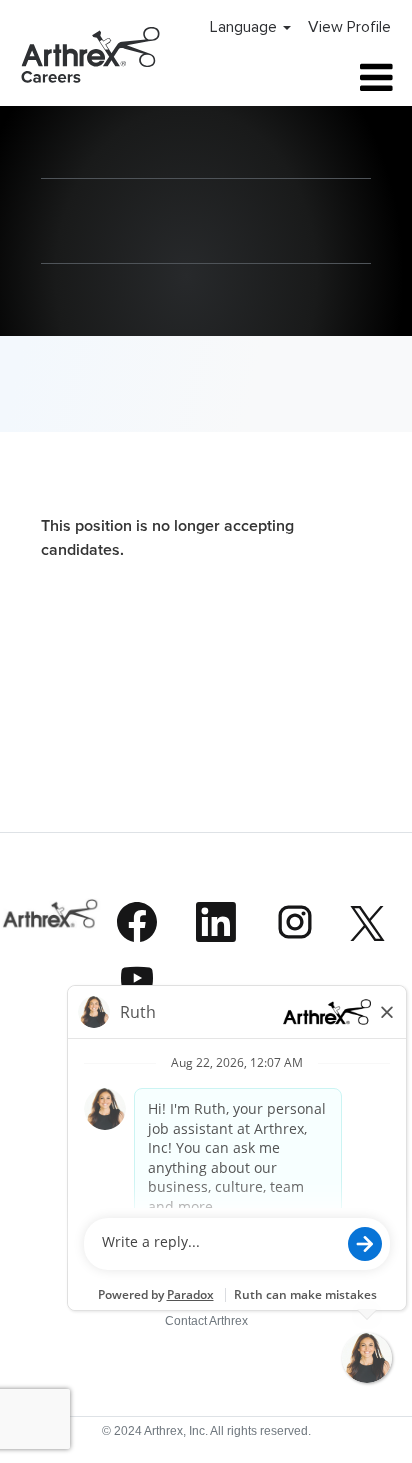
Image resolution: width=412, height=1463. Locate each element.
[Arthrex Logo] (51, 956)
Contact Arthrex (206, 1321)
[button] (336, 78)
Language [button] (245, 27)
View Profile (349, 27)
